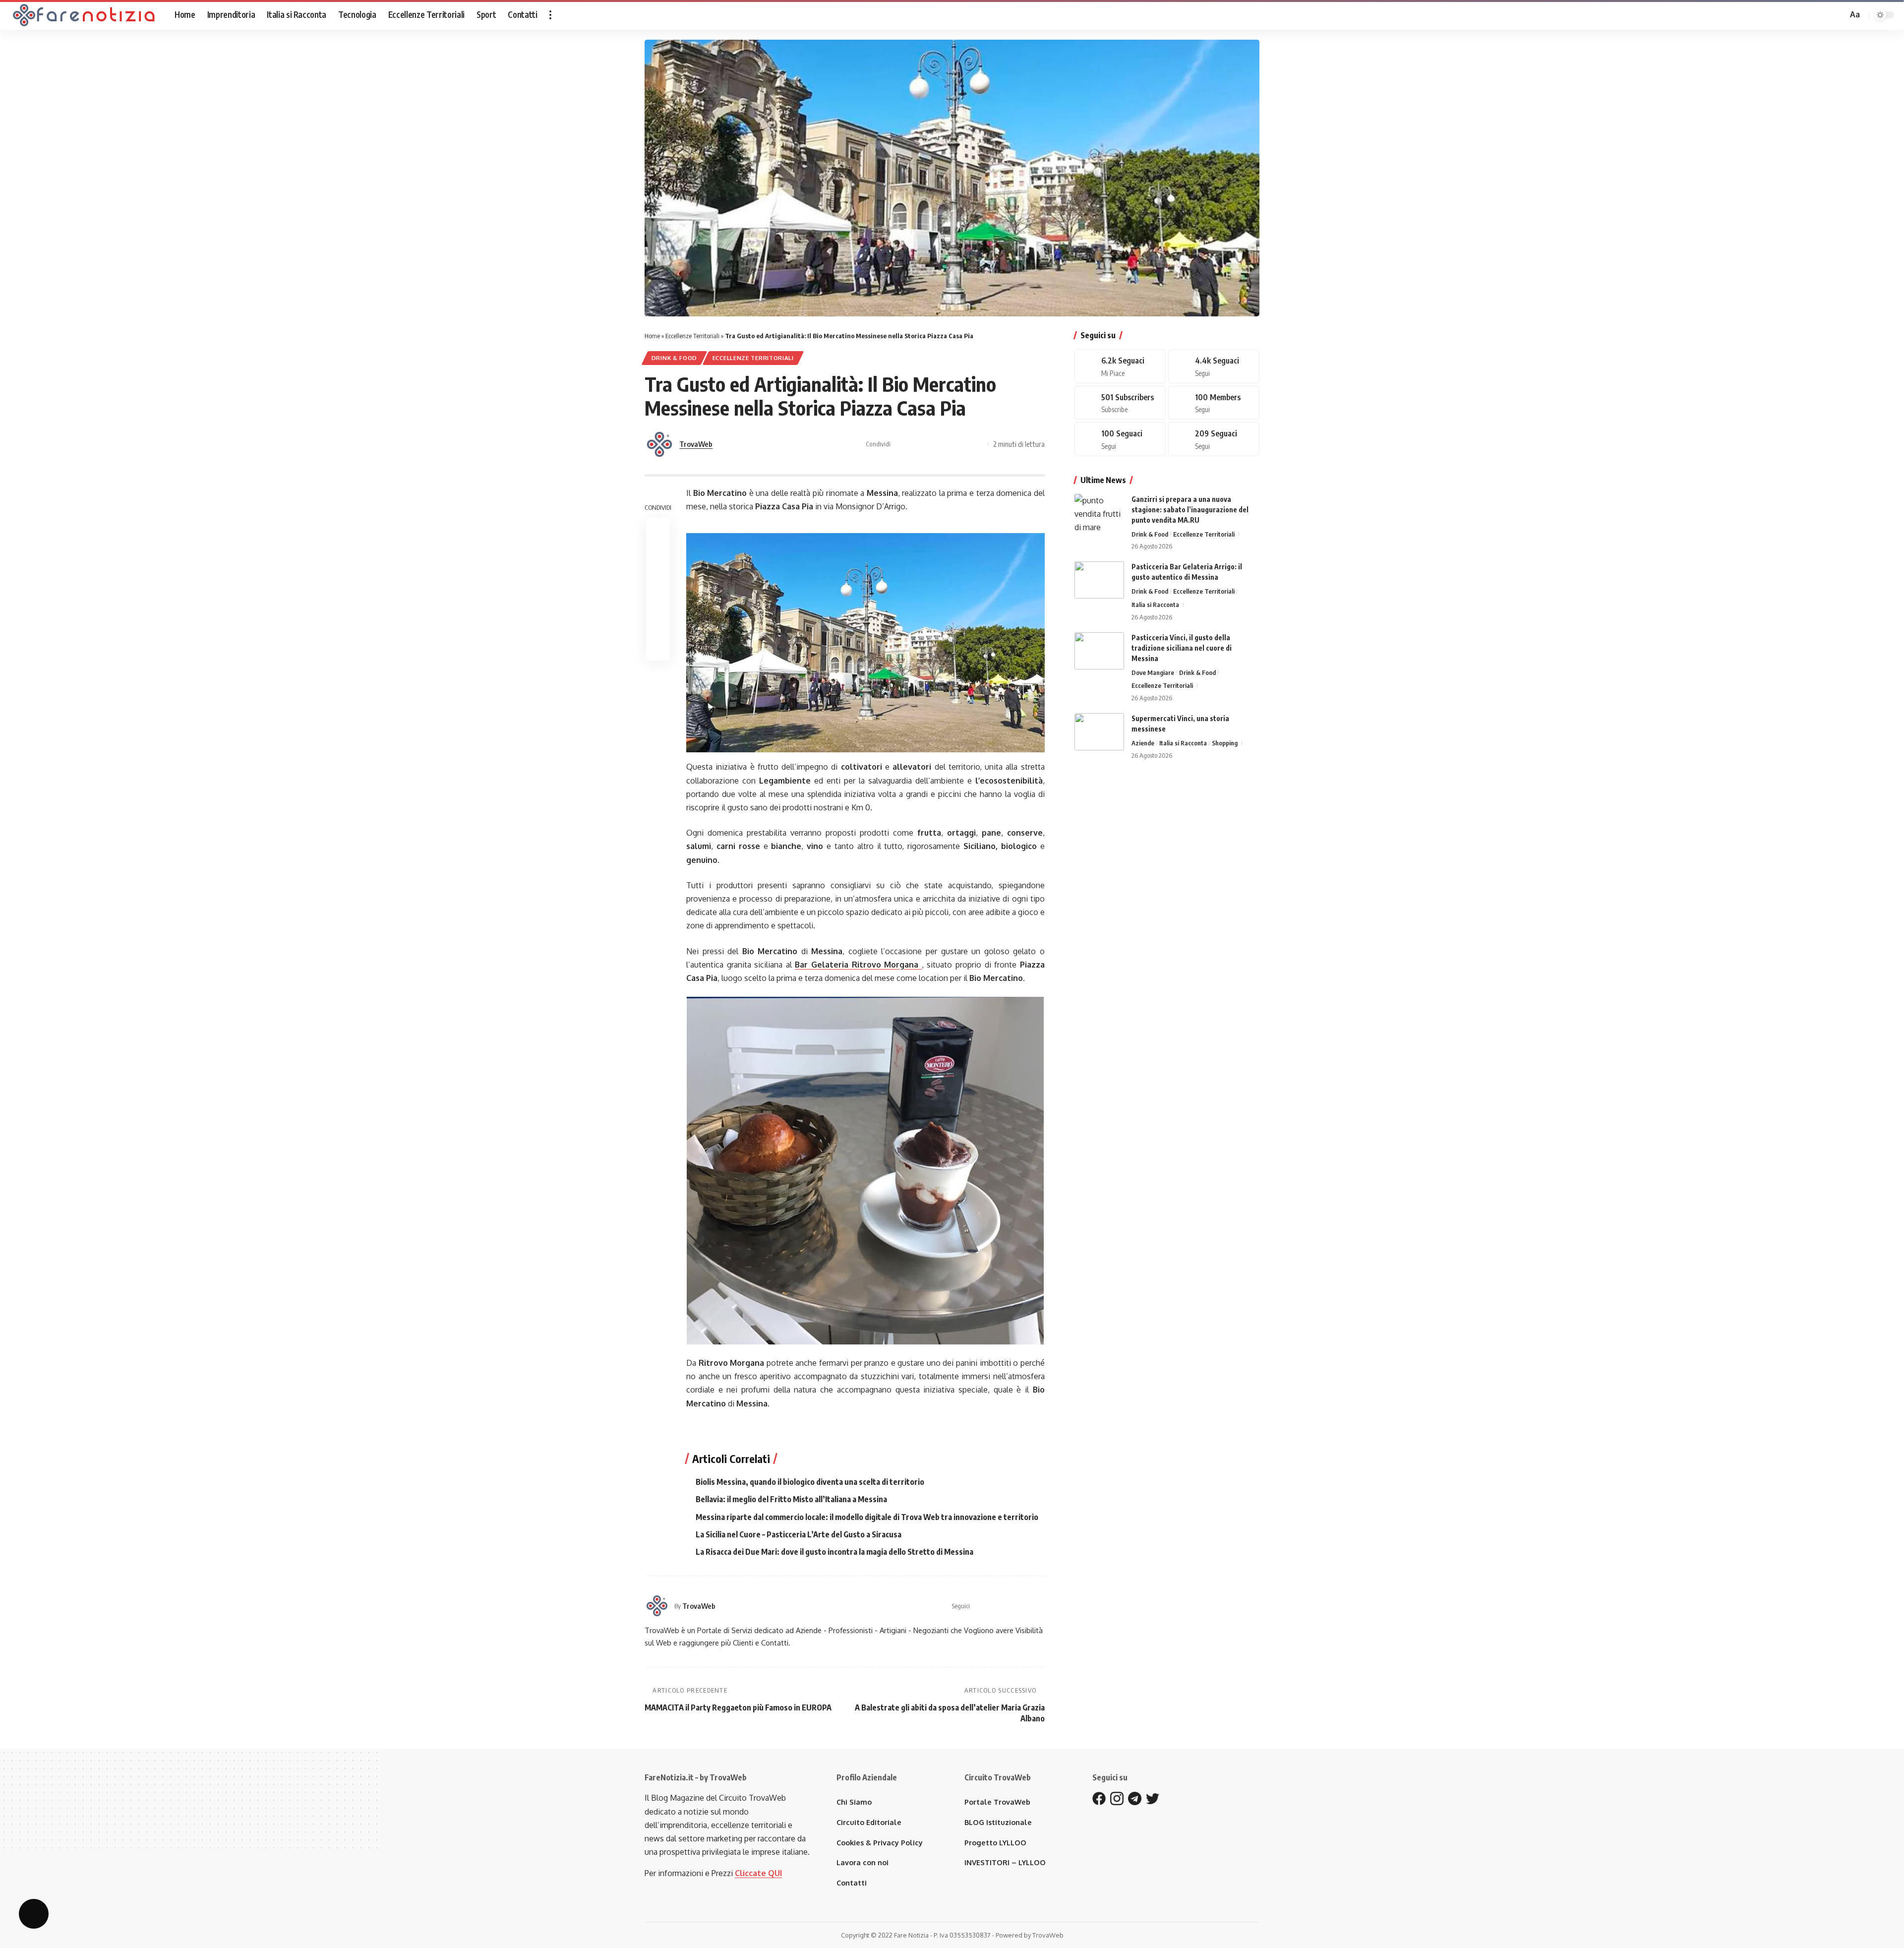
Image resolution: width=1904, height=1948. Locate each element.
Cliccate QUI (758, 1873)
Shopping (1225, 743)
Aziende (1143, 743)
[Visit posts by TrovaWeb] (659, 444)
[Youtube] (1120, 403)
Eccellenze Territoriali (692, 336)
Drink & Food (674, 358)
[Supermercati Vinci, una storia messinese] (1099, 732)
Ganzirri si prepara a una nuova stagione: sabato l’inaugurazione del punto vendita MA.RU (1190, 510)
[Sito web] (978, 1606)
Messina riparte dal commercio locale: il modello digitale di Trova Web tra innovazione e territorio (867, 1517)
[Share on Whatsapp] (932, 444)
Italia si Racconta (1155, 605)
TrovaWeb (696, 444)
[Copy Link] (978, 444)
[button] (550, 15)
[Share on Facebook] (901, 444)
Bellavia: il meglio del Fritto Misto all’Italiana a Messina (791, 1499)
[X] (1003, 1606)
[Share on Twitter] (916, 444)
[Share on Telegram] (947, 444)
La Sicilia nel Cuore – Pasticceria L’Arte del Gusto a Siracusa (799, 1534)
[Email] (962, 444)
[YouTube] (1016, 1606)
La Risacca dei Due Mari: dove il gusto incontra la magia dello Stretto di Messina (834, 1552)
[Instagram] (1028, 1606)
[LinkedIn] (1041, 1606)
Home (652, 336)
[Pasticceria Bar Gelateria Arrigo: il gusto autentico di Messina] (1099, 580)
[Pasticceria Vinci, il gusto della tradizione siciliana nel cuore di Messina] (1099, 651)
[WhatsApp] (1120, 439)
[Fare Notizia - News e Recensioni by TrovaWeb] (84, 15)
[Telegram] (1214, 403)
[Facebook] (991, 1606)
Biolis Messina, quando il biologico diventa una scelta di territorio (810, 1482)
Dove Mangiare (1153, 672)
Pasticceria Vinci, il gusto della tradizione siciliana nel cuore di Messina (1182, 648)
